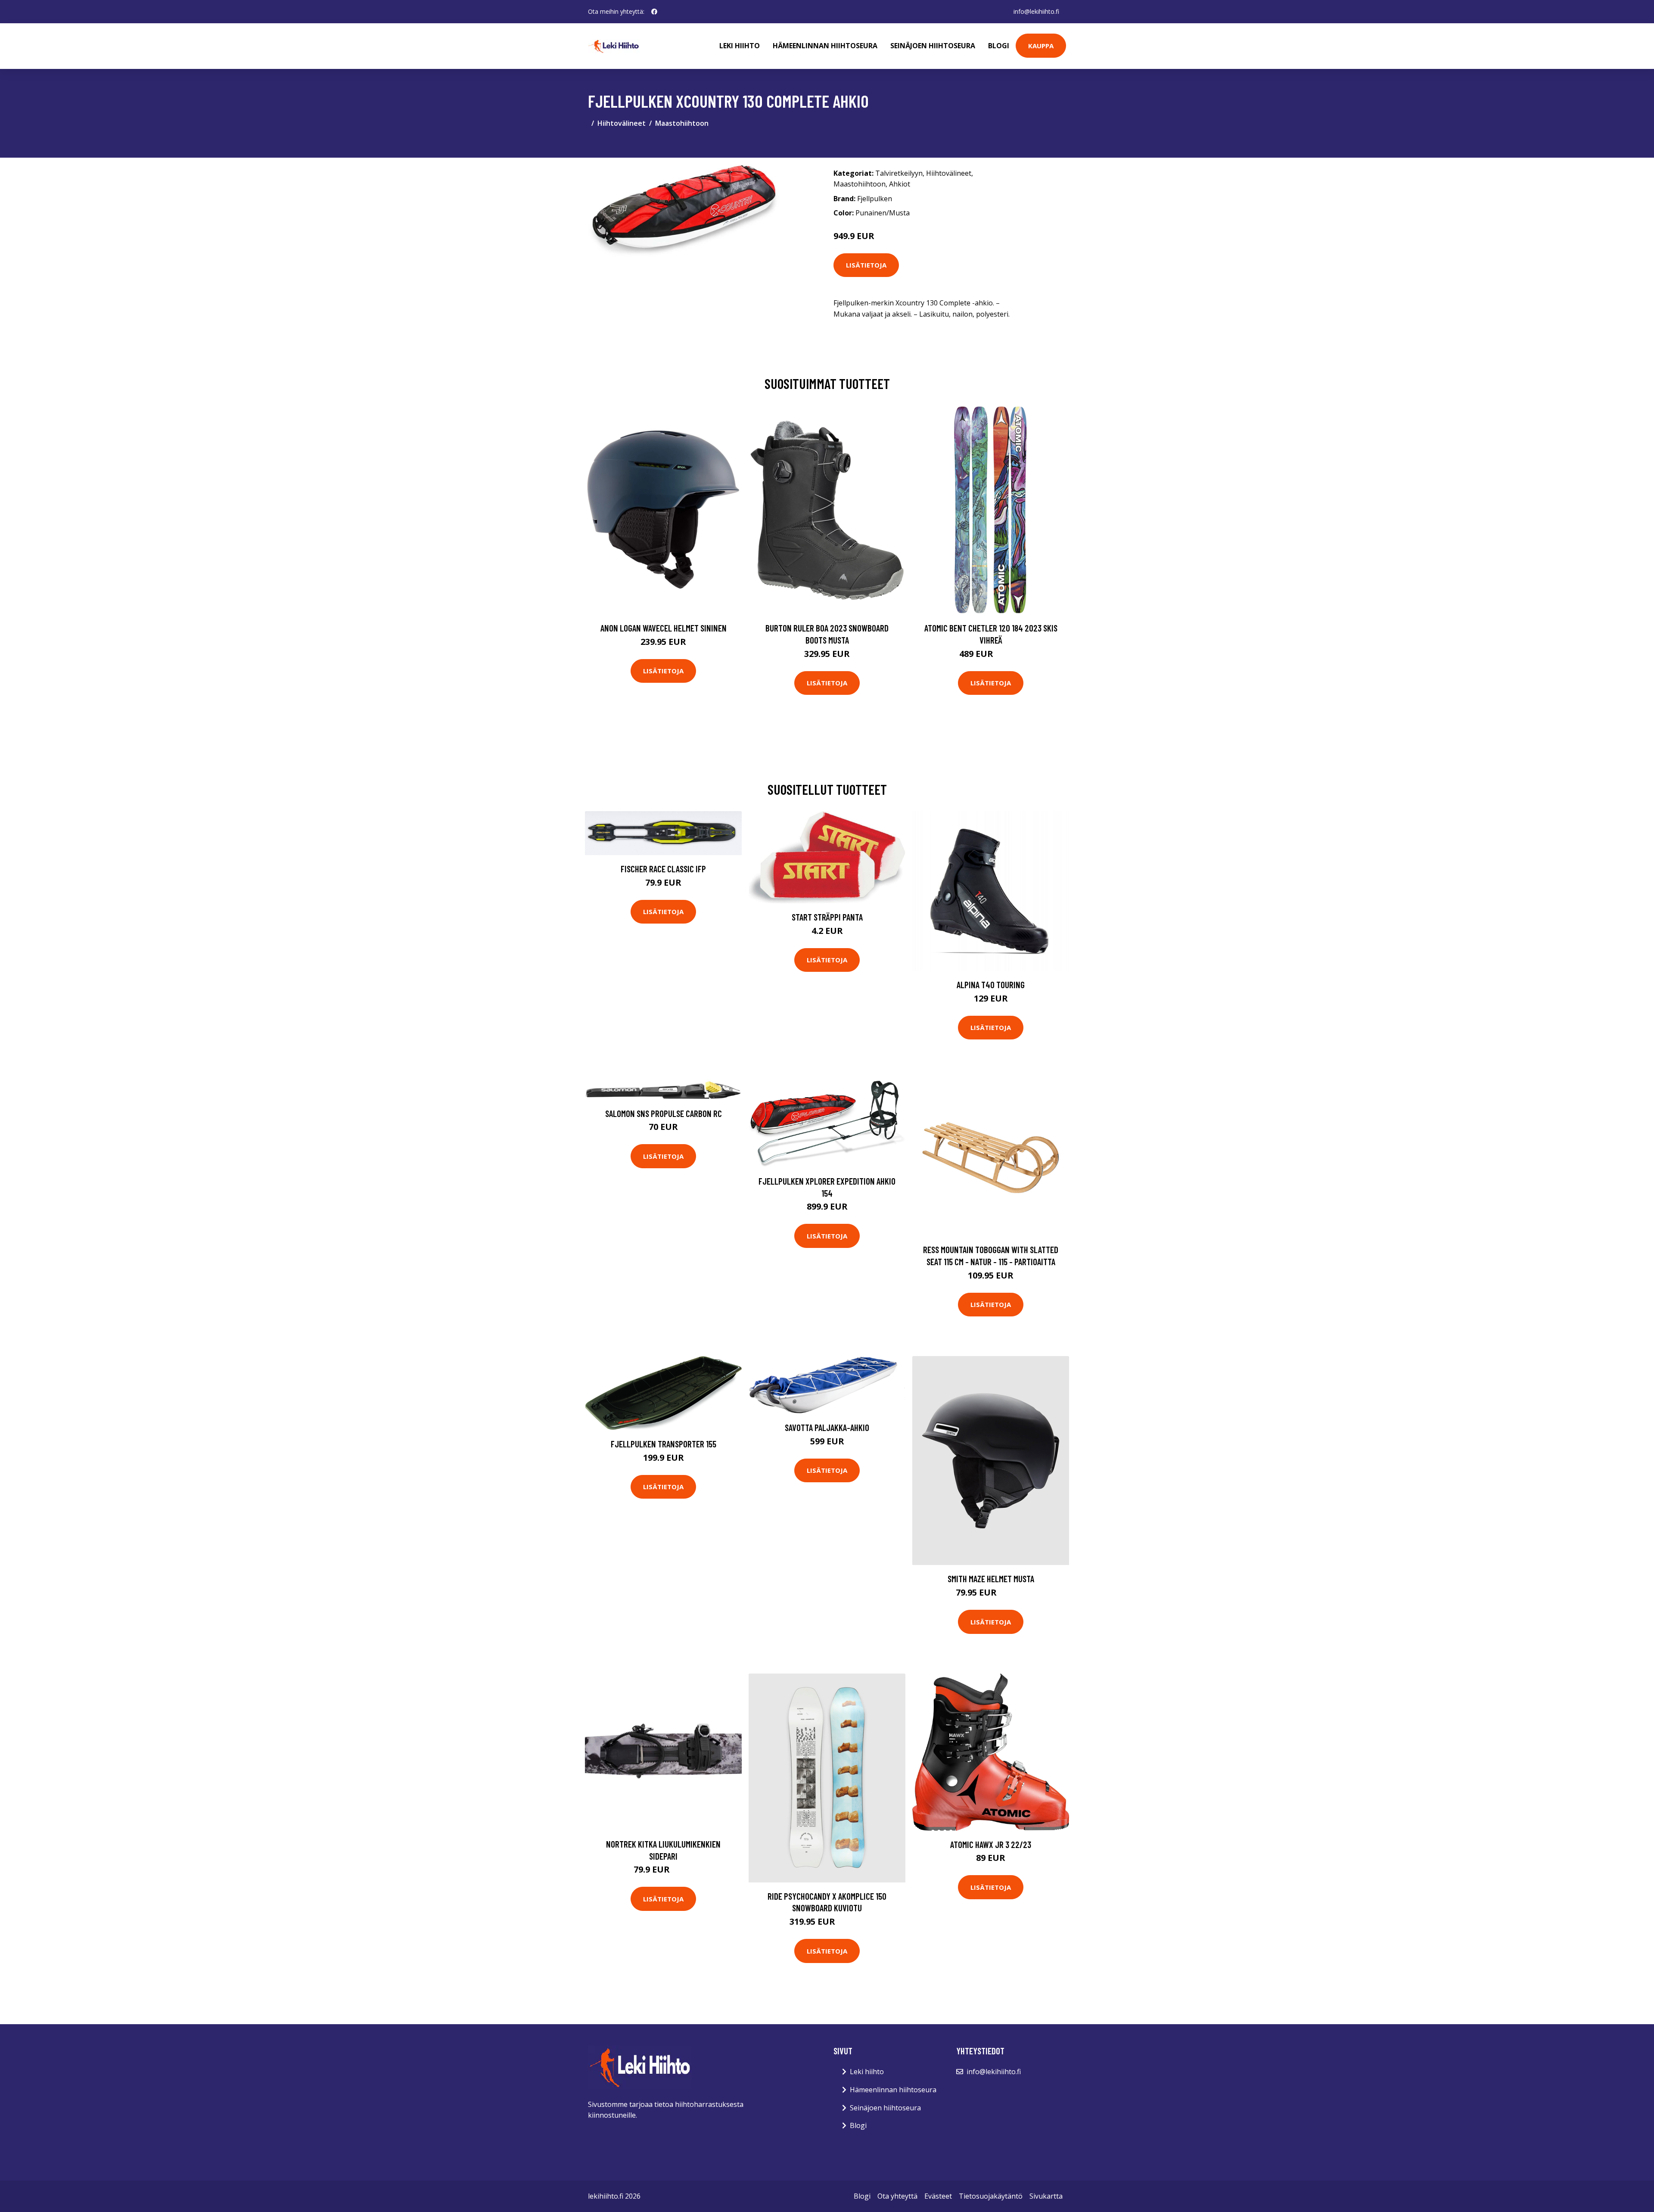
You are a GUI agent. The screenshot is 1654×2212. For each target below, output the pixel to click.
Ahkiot (900, 184)
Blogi (999, 46)
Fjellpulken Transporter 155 (664, 1444)
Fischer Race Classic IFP (663, 869)
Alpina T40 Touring (991, 985)
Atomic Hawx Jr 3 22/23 (991, 1844)
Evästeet (938, 2196)
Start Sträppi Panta (827, 917)
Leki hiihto (740, 46)
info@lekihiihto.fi (1036, 11)
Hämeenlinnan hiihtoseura (825, 46)
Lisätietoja (866, 265)
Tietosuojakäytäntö (991, 2196)
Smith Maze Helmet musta (991, 1579)
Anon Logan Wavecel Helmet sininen (664, 628)
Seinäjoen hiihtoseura (933, 46)
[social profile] (654, 12)
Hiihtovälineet (622, 123)
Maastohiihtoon (682, 123)
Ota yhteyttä (897, 2196)
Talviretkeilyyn (899, 173)
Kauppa (1041, 46)
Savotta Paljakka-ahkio (827, 1427)
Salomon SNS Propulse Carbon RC (664, 1113)
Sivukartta (1046, 2196)
